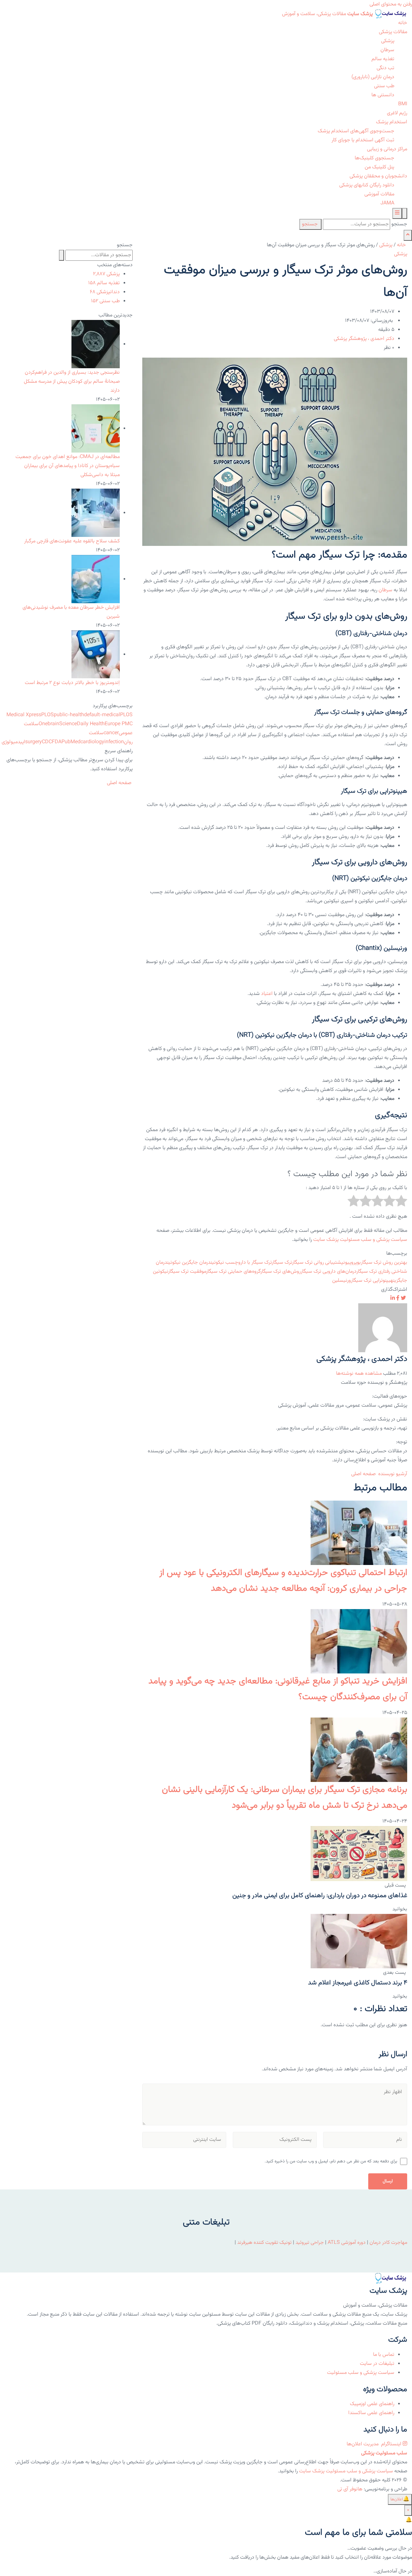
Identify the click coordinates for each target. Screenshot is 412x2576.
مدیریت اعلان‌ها (363, 2444)
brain (53, 724)
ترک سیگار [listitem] (282, 1263)
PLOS (47, 715)
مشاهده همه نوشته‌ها (359, 1374)
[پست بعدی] (359, 1941)
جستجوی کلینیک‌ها (375, 158)
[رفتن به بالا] (408, 235)
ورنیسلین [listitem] (342, 1281)
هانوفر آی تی (350, 2489)
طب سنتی (384, 86)
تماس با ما (384, 2355)
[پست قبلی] (359, 1854)
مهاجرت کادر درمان (388, 2243)
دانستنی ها (383, 95)
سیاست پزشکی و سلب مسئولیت (361, 2373)
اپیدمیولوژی (13, 742)
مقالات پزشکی (393, 32)
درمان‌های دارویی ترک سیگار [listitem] (328, 1272)
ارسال (388, 2181)
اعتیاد (267, 994)
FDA (57, 742)
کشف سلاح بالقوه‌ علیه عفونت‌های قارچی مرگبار (72, 541)
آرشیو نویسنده (393, 1474)
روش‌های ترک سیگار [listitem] (281, 1272)
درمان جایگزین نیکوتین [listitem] (189, 1263)
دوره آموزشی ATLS (347, 2243)
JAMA (387, 203)
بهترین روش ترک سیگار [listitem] (384, 1263)
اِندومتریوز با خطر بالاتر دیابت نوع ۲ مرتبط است (72, 683)
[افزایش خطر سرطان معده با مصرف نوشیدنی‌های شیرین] (96, 579)
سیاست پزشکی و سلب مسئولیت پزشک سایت (360, 1240)
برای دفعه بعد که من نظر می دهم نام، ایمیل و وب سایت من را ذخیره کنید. (331, 2161)
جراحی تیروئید (310, 2243)
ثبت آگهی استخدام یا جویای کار (363, 140)
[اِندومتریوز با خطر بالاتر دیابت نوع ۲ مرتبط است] (96, 655)
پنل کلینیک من (379, 167)
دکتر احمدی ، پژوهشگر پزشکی (364, 339)
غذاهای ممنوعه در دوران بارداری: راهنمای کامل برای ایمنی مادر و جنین (320, 1896)
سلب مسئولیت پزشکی (384, 2453)
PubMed (71, 742)
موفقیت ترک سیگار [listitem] (187, 1272)
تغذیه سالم (383, 59)
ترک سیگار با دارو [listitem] (255, 1263)
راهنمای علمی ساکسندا (371, 2413)
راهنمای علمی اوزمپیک (372, 2404)
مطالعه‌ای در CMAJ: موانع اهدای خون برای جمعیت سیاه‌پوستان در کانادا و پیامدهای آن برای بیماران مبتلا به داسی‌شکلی (68, 466)
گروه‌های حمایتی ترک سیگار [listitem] (233, 1272)
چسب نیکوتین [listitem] (224, 1263)
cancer (111, 733)
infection (114, 742)
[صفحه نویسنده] (383, 1328)
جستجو (399, 224)
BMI (403, 104)
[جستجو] (405, 213)
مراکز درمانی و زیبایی (387, 149)
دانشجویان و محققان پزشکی (378, 176)
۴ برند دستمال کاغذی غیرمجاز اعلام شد (358, 1983)
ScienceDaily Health (82, 724)
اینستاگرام (391, 2444)
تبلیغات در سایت (377, 2364)
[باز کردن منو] (397, 213)
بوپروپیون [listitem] (352, 1263)
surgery (33, 742)
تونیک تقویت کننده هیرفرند (264, 2243)
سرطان (387, 50)
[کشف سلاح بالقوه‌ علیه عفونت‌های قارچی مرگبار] (96, 513)
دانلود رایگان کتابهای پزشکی (367, 185)
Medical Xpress (24, 715)
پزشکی (388, 41)
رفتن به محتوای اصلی (391, 4)
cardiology (92, 742)
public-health (69, 715)
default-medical (102, 715)
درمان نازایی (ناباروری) (373, 77)
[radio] (401, 1203)
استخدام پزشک (392, 122)
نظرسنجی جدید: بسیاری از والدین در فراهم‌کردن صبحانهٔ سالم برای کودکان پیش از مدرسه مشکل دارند (72, 382)
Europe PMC (119, 724)
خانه (403, 23)
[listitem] (403, 1299)
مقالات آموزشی (379, 194)
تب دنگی (385, 68)
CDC (47, 742)
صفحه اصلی (364, 1474)
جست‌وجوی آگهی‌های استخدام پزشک (356, 131)
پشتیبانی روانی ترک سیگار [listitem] (318, 1263)
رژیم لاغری (397, 113)
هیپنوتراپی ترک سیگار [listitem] (372, 1281)
